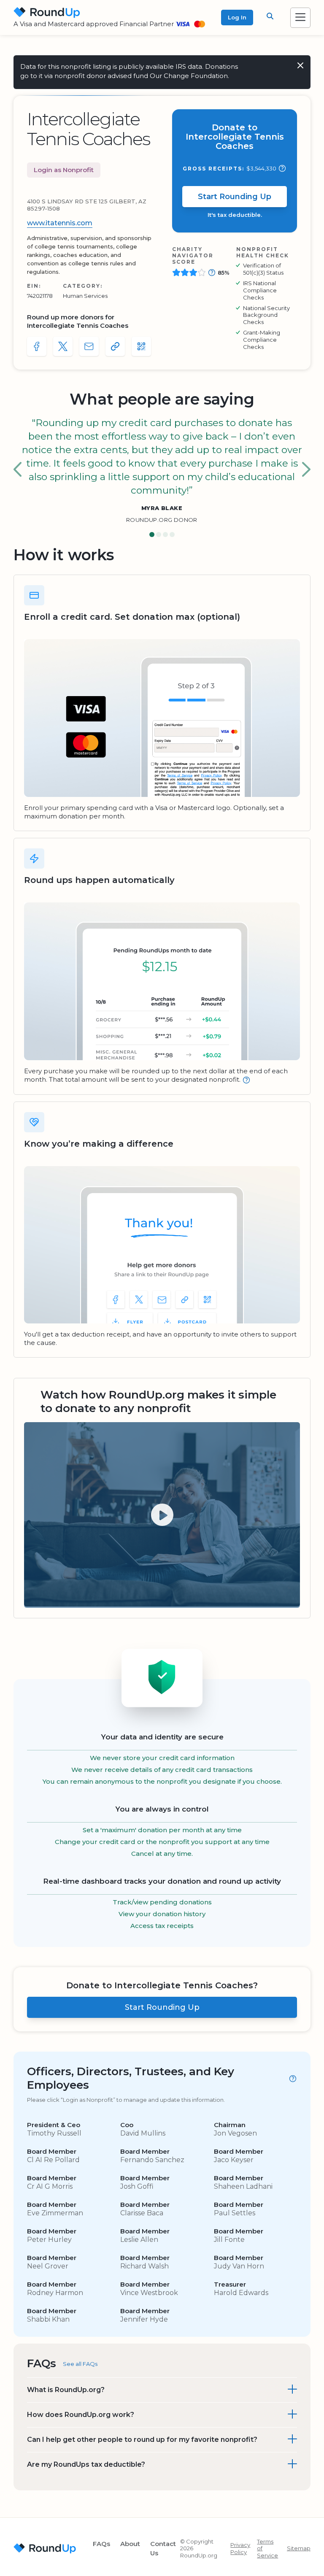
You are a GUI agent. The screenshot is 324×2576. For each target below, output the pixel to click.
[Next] (306, 470)
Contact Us (163, 2548)
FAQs (101, 2544)
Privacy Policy (240, 2548)
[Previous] (18, 470)
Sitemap (299, 2548)
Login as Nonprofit (64, 170)
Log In (237, 17)
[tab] (152, 535)
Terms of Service (267, 2549)
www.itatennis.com (60, 223)
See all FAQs (80, 2364)
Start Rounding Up (235, 197)
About (130, 2544)
